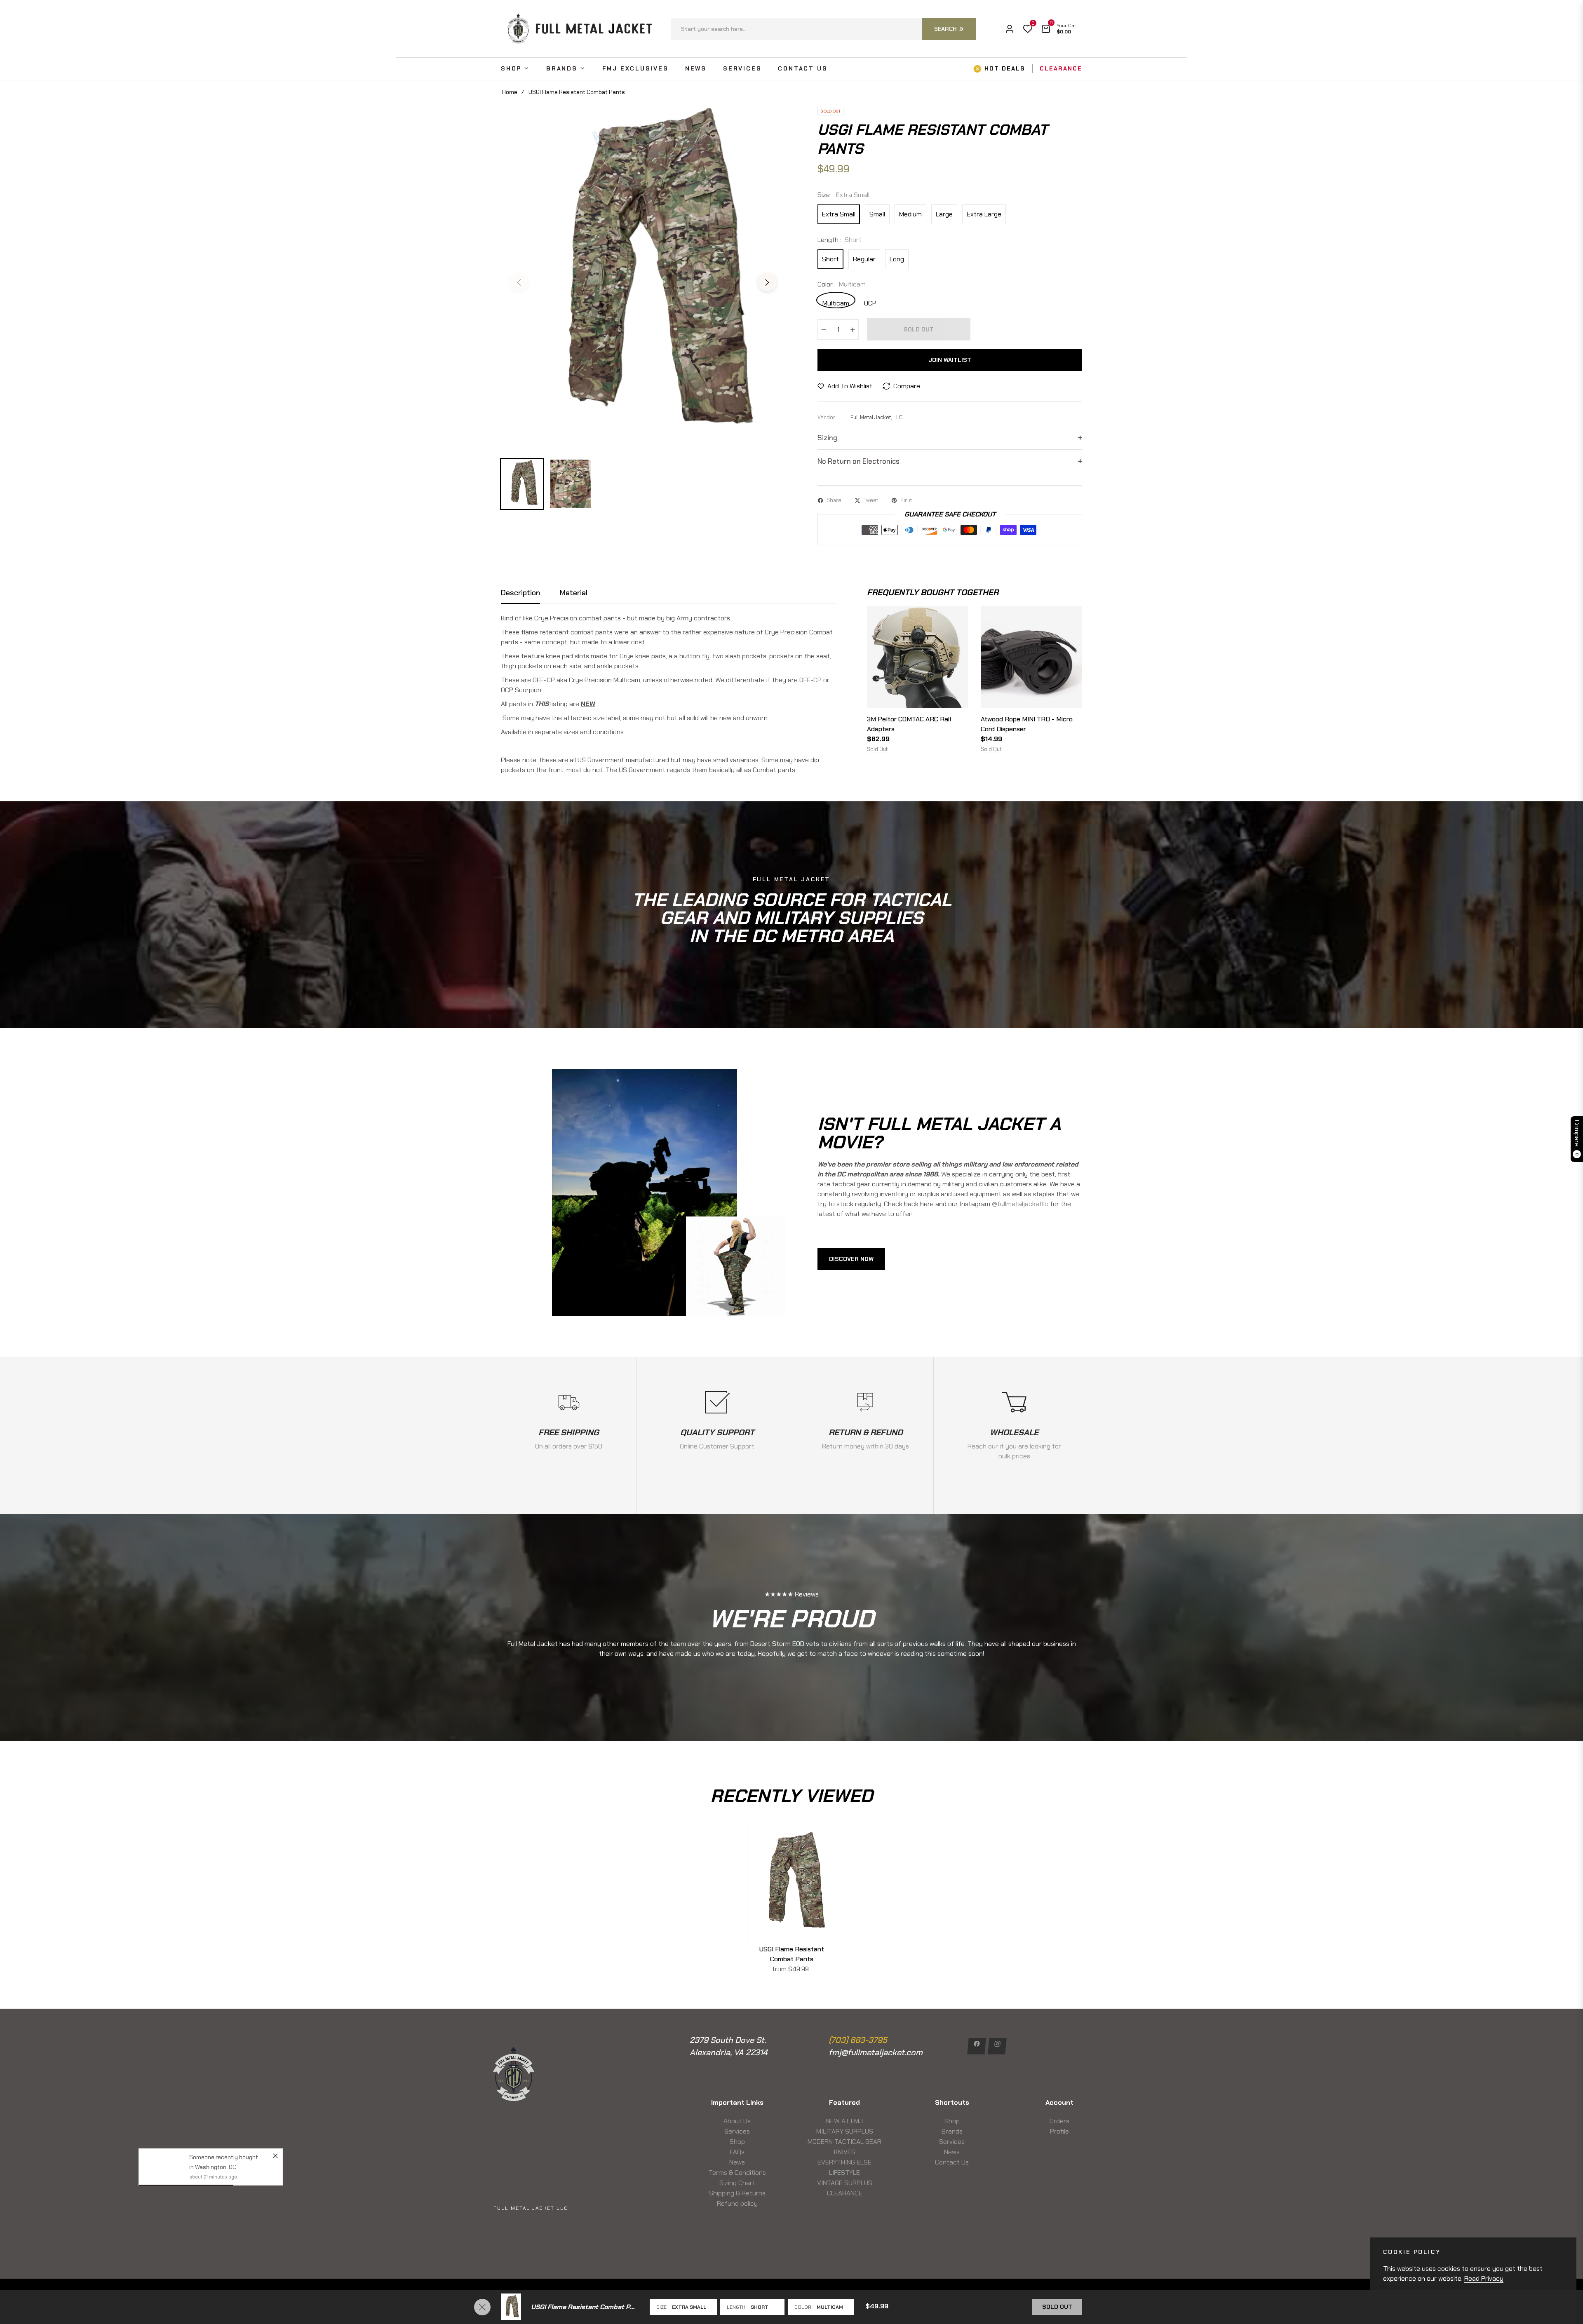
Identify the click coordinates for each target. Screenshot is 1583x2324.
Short (830, 259)
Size (661, 2307)
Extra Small (839, 214)
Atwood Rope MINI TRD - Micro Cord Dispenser (1027, 724)
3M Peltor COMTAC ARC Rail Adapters (909, 724)
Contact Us (952, 2162)
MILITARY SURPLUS (845, 2131)
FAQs (737, 2152)
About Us (737, 2121)
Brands (952, 2131)
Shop (737, 2142)
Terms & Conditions (737, 2173)
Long (897, 259)
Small (877, 214)
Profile (1059, 2131)
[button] (823, 29)
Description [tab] (520, 593)
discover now (851, 1259)
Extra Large (984, 214)
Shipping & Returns (737, 2193)
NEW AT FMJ (844, 2121)
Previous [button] (519, 282)
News (737, 2162)
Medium (910, 214)
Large (944, 214)
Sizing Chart (737, 2183)
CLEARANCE (845, 2193)
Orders (1059, 2121)
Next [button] (767, 282)
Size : (843, 195)
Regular (864, 259)
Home (510, 92)
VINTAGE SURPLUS (845, 2183)
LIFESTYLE (844, 2173)
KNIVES (845, 2152)
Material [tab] (574, 593)
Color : (842, 284)
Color (803, 2307)
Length (736, 2307)
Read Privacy (1484, 2278)
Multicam (836, 303)
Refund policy (737, 2203)
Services (737, 2131)
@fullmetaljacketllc (1020, 1204)
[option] (643, 277)
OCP (870, 303)
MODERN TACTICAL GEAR (844, 2142)
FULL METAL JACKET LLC (531, 2208)
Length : (840, 240)
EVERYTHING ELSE (844, 2162)
